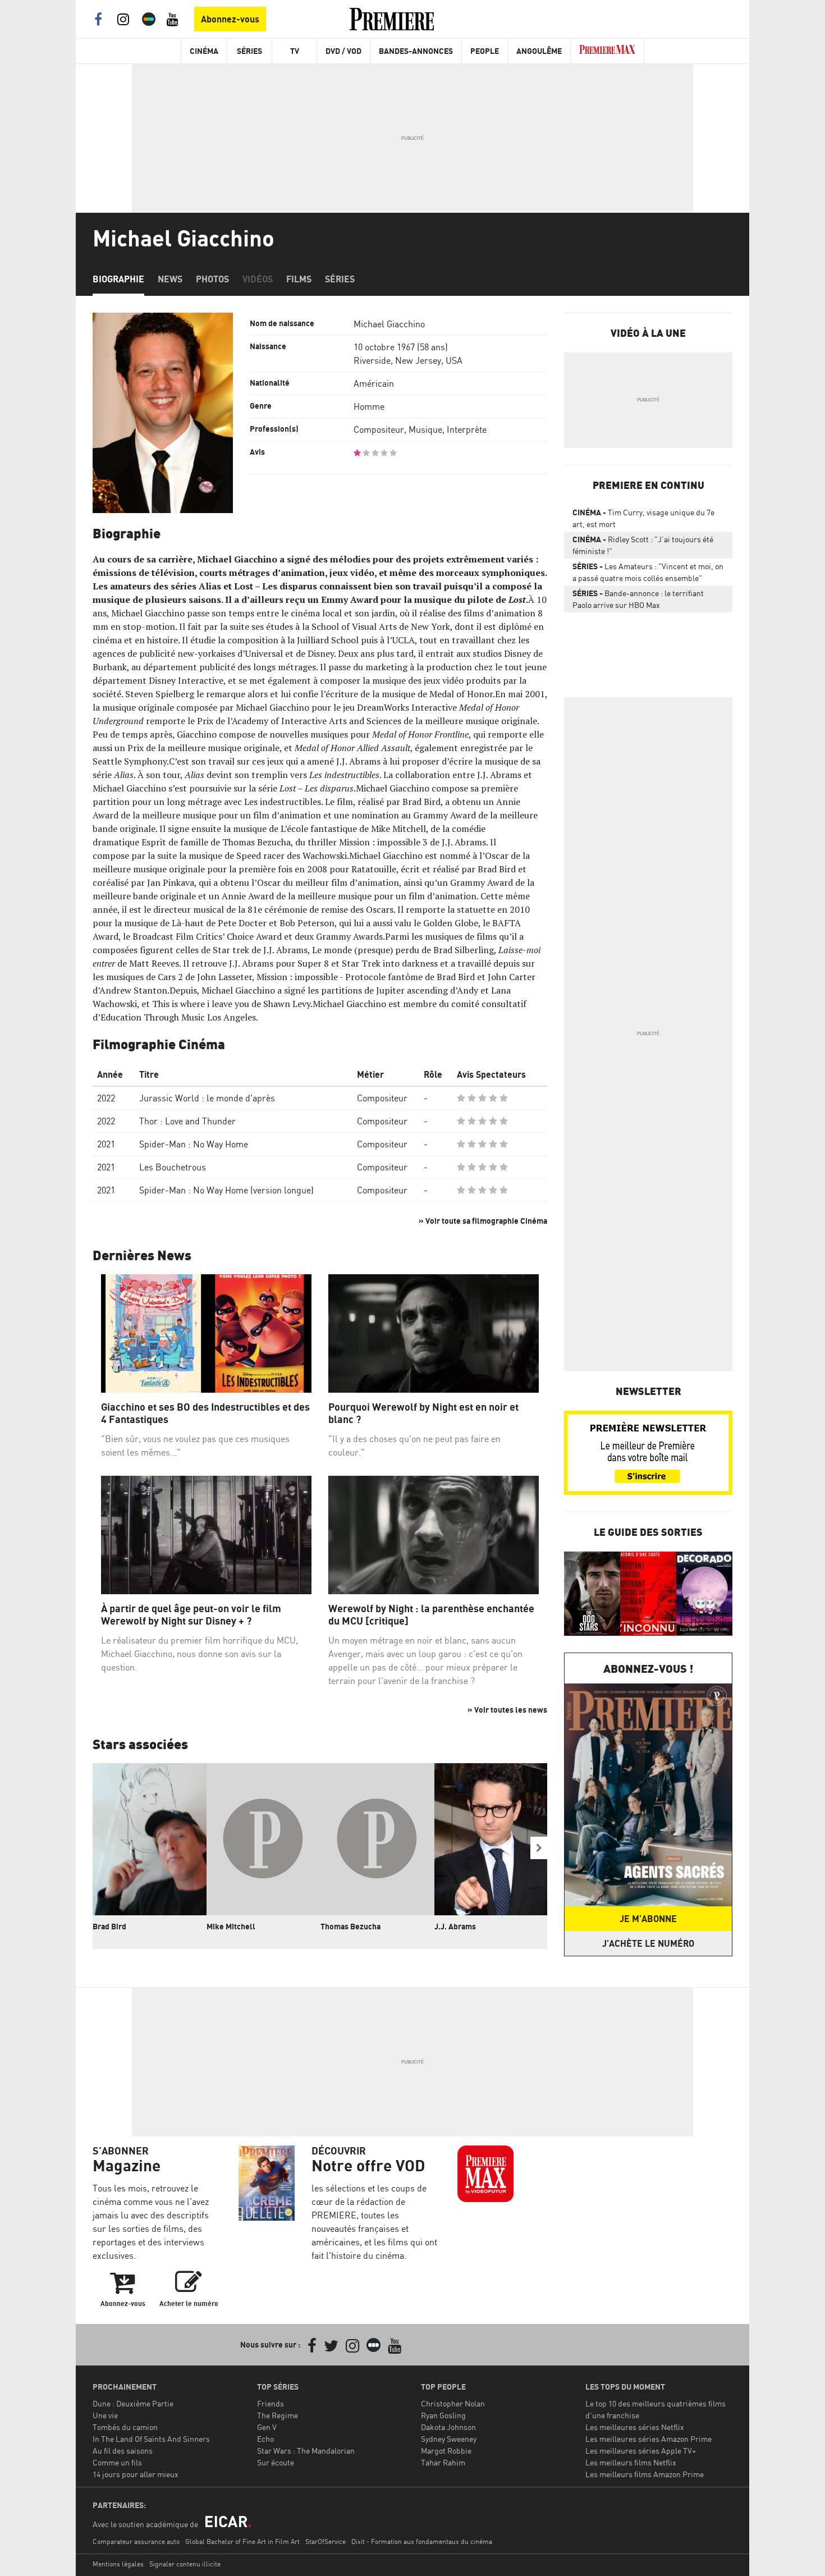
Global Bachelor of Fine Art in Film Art (242, 2541)
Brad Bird (109, 1926)
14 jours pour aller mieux (136, 2474)
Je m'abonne (648, 1919)
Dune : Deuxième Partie (133, 2403)
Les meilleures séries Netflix (635, 2427)
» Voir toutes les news (507, 1710)
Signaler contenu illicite (185, 2564)
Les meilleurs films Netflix (631, 2462)
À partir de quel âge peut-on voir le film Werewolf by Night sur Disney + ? (191, 1615)
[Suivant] (539, 1848)
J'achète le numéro (648, 1943)
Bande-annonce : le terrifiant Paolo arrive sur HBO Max (638, 599)
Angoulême (539, 51)
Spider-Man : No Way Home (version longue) (226, 1190)
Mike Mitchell (231, 1926)
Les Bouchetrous (173, 1167)
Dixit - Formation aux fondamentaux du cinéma (422, 2541)
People (485, 51)
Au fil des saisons (123, 2451)
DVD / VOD (343, 51)
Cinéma (204, 51)
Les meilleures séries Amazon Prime (648, 2439)
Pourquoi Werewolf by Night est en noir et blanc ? (423, 1413)
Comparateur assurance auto (136, 2541)
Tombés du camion (125, 2427)
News (170, 279)
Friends (271, 2403)
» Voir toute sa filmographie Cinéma (483, 1221)
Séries (249, 51)
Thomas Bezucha (350, 1926)
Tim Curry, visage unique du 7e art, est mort (643, 518)
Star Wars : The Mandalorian (306, 2451)
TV (295, 51)
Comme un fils (117, 2462)
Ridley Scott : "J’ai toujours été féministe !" (643, 545)
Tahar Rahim (443, 2462)
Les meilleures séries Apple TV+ (641, 2451)
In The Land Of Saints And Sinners (151, 2439)
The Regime (278, 2415)
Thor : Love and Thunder (187, 1121)
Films (299, 279)
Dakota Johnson (448, 2427)
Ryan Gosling (443, 2415)
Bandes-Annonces (416, 51)
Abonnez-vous (230, 19)
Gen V (267, 2427)
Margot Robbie (446, 2451)
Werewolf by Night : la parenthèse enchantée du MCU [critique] (431, 1615)
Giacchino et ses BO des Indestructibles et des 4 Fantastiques (205, 1413)
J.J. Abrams (455, 1926)
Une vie (105, 2415)
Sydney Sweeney (449, 2439)
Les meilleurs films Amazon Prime (645, 2474)
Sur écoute (276, 2462)
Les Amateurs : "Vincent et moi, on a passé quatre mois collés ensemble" (648, 572)
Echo (265, 2439)
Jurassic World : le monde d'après (207, 1098)
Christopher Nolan (453, 2403)
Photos (212, 279)
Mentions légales (118, 2564)
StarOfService (326, 2541)
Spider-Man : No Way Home (194, 1144)
